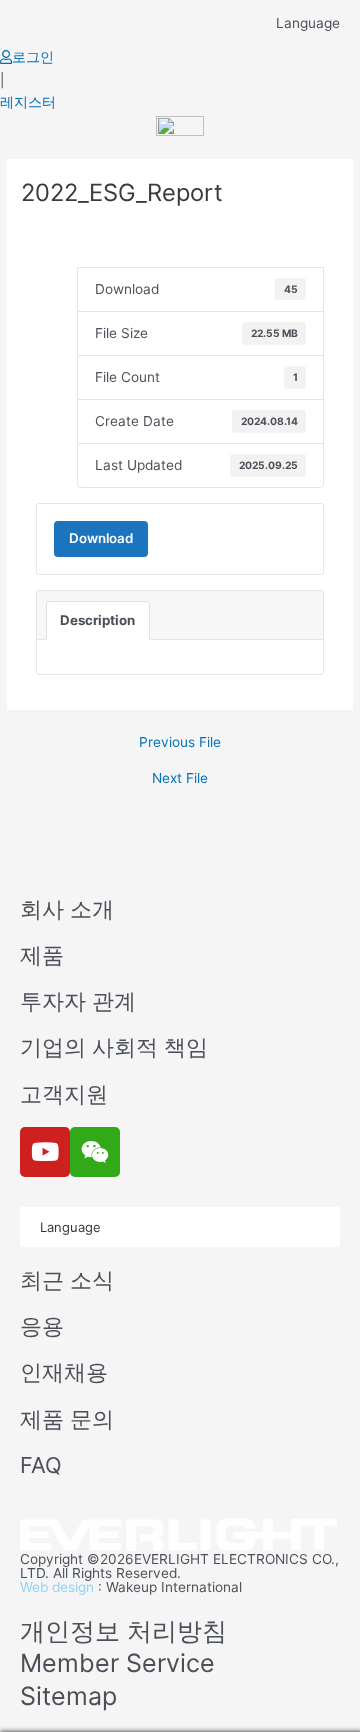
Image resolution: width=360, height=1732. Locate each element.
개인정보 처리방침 (123, 1631)
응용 (42, 1326)
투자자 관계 (78, 1001)
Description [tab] (97, 620)
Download (101, 538)
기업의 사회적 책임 (114, 1047)
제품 (42, 955)
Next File (180, 779)
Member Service (117, 1663)
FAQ (41, 1465)
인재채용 (64, 1372)
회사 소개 (67, 909)
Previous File (180, 743)
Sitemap (68, 1696)
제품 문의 (67, 1419)
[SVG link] (180, 1535)
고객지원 (64, 1094)
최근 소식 (67, 1280)
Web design (57, 1587)
